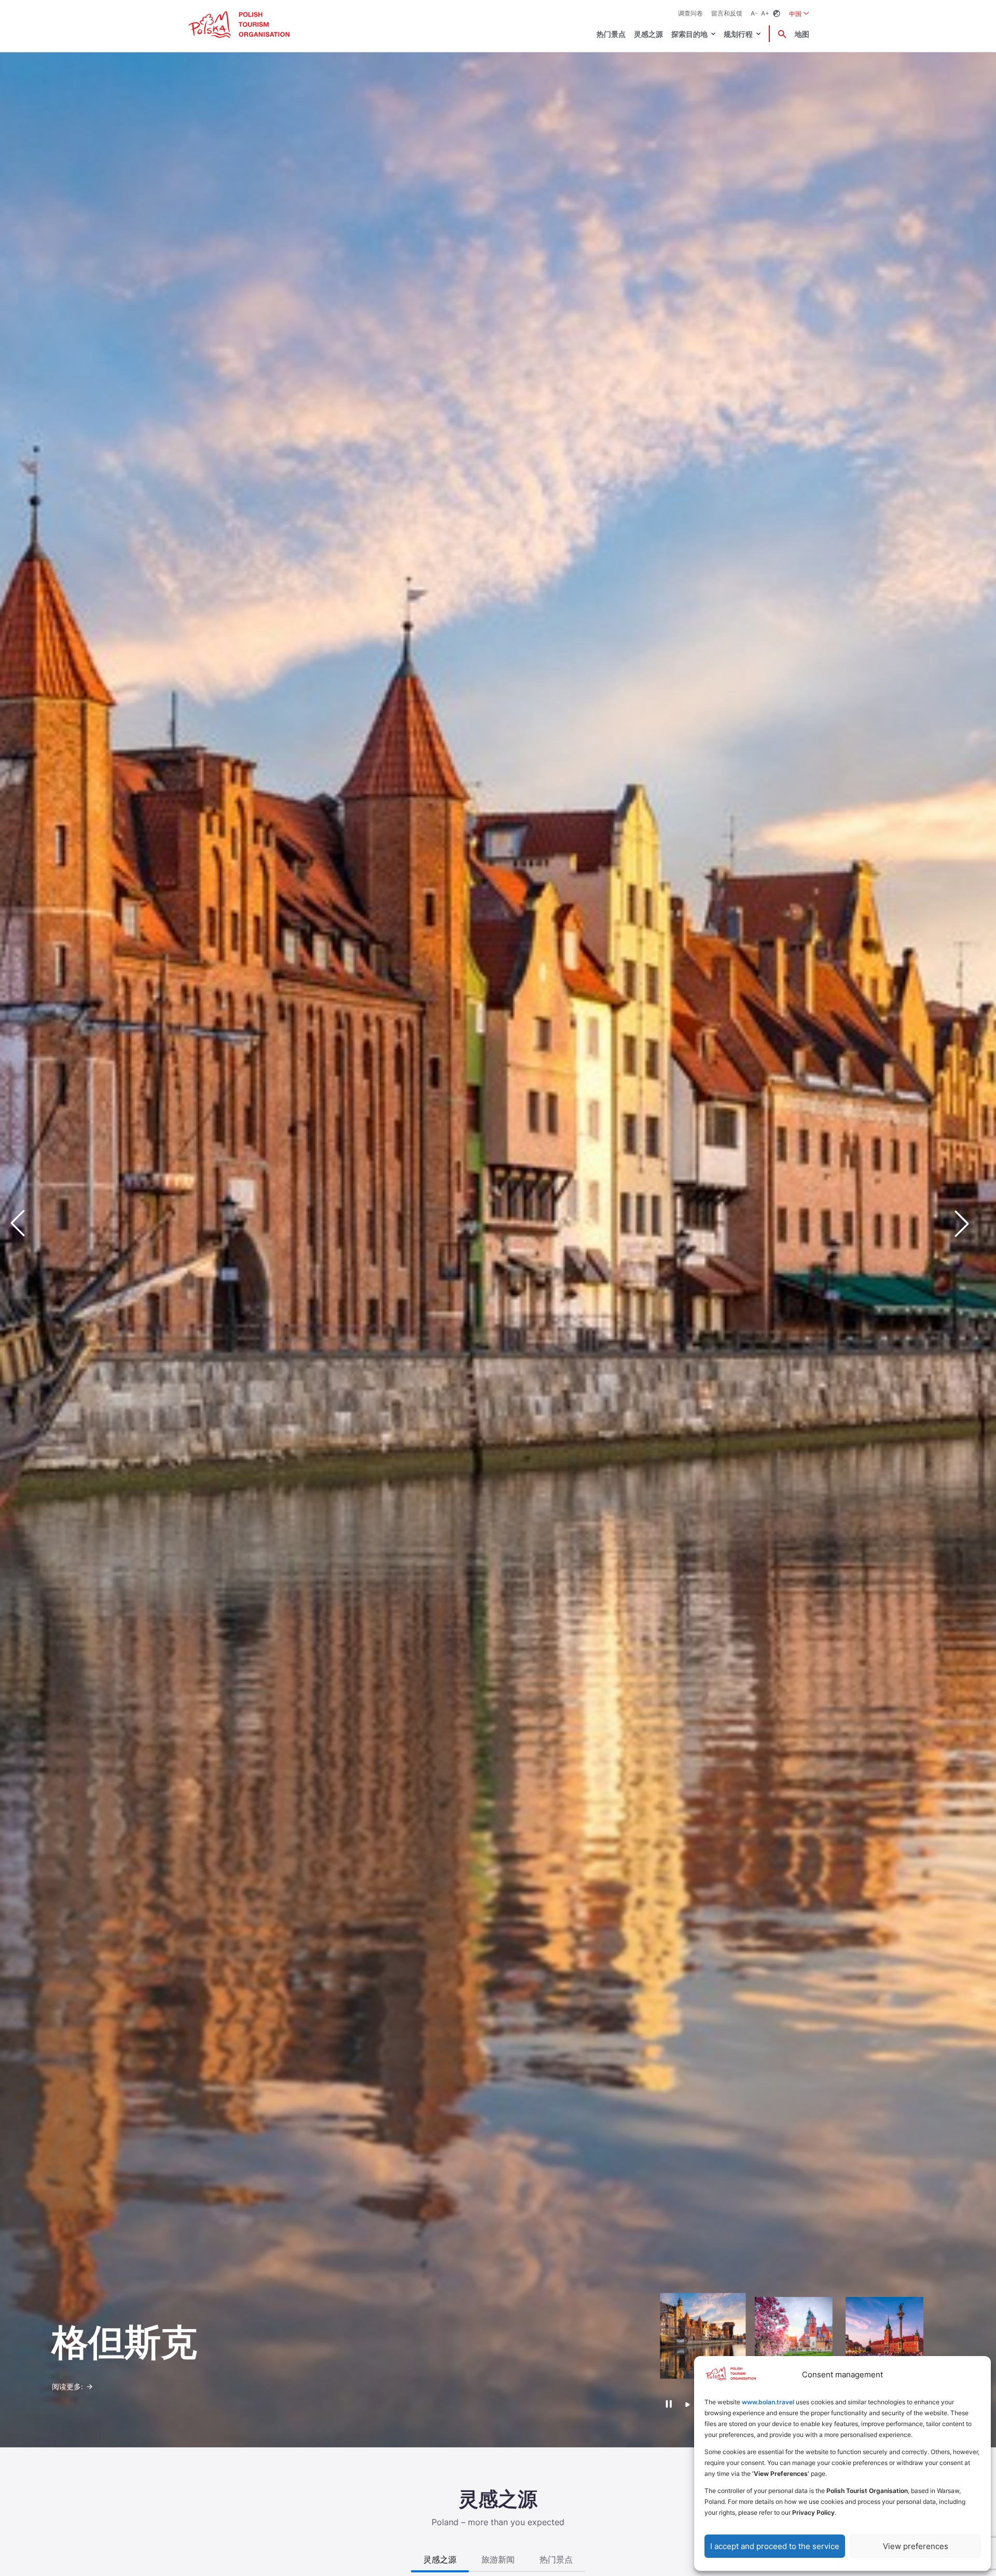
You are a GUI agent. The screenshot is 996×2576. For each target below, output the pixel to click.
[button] (970, 1224)
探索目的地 (689, 34)
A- (754, 13)
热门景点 (611, 34)
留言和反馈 (727, 13)
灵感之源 (648, 34)
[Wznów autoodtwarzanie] (688, 2405)
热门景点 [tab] (556, 2559)
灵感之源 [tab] (440, 2559)
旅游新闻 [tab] (498, 2559)
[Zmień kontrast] (777, 14)
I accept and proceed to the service (775, 2546)
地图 (802, 34)
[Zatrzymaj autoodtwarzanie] (668, 2404)
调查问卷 (690, 13)
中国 (799, 13)
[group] (703, 2336)
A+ (765, 13)
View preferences (916, 2546)
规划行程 (738, 34)
